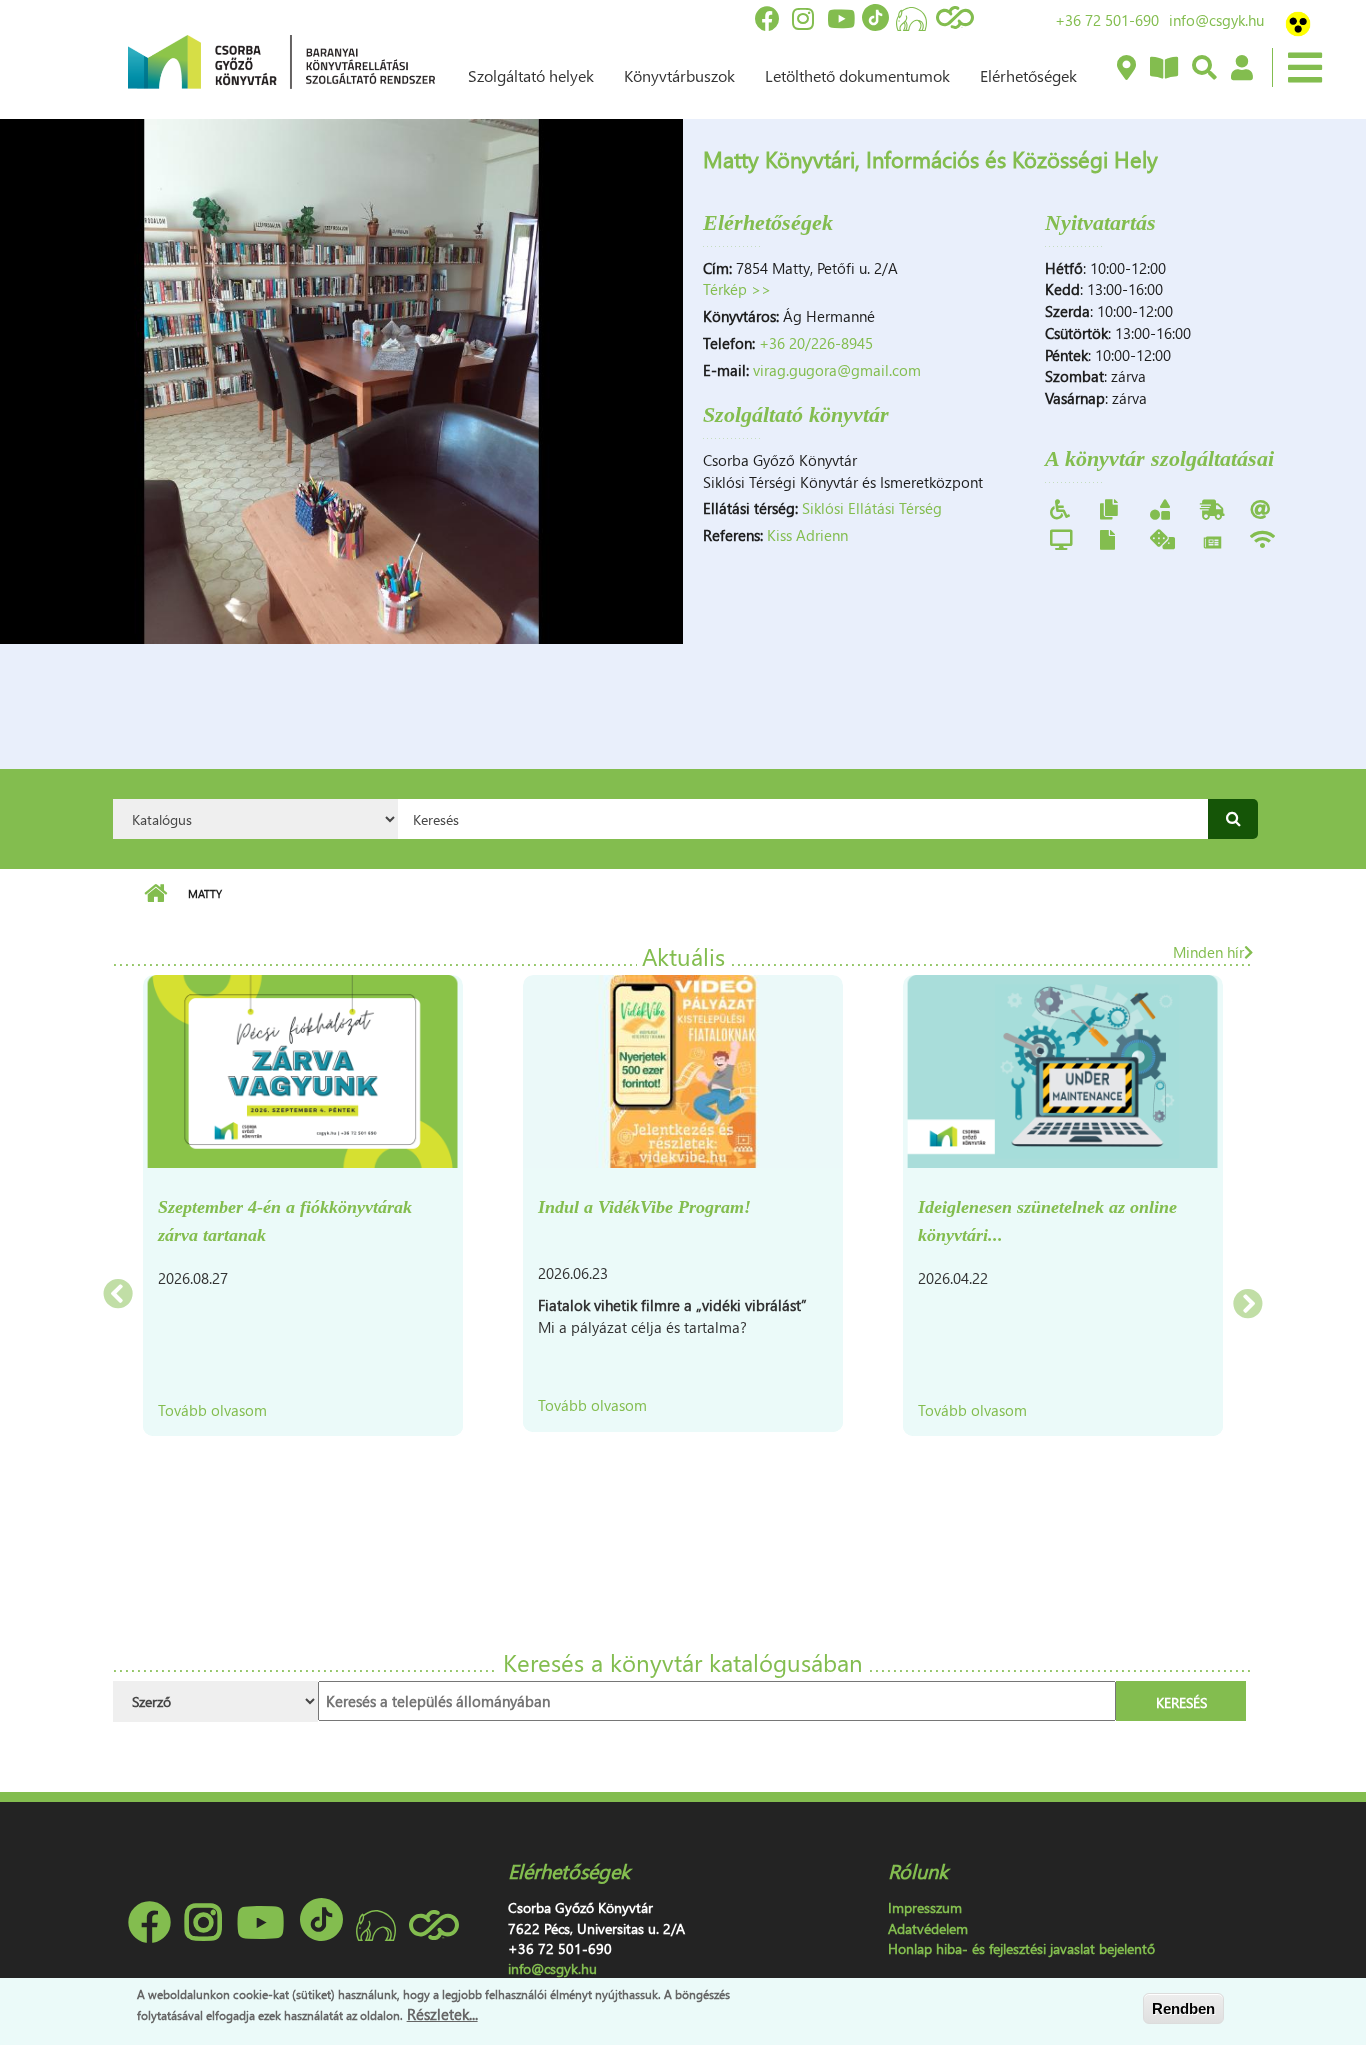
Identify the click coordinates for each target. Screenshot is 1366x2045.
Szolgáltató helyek (531, 75)
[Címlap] (281, 60)
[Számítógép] (1061, 538)
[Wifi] (1262, 538)
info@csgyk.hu (1216, 20)
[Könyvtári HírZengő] (1163, 69)
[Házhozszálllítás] (1212, 508)
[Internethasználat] (1260, 508)
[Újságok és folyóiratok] (1212, 539)
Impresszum (925, 1907)
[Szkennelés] (1107, 538)
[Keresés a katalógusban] (1203, 69)
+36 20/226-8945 (816, 343)
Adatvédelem (928, 1928)
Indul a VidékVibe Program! (644, 1207)
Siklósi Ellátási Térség (872, 508)
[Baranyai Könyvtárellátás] (1125, 69)
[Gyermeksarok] (1160, 508)
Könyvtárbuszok (679, 75)
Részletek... (442, 2014)
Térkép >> (737, 289)
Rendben (1183, 2008)
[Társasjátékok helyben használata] (1162, 538)
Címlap (155, 894)
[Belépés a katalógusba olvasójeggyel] (1241, 69)
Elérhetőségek (1028, 75)
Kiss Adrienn (807, 535)
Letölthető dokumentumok (857, 75)
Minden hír (1208, 952)
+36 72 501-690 (1107, 20)
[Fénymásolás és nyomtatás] (1109, 508)
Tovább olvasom (212, 1410)
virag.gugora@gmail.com (837, 370)
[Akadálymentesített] (1060, 508)
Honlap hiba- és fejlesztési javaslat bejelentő (1021, 1948)
